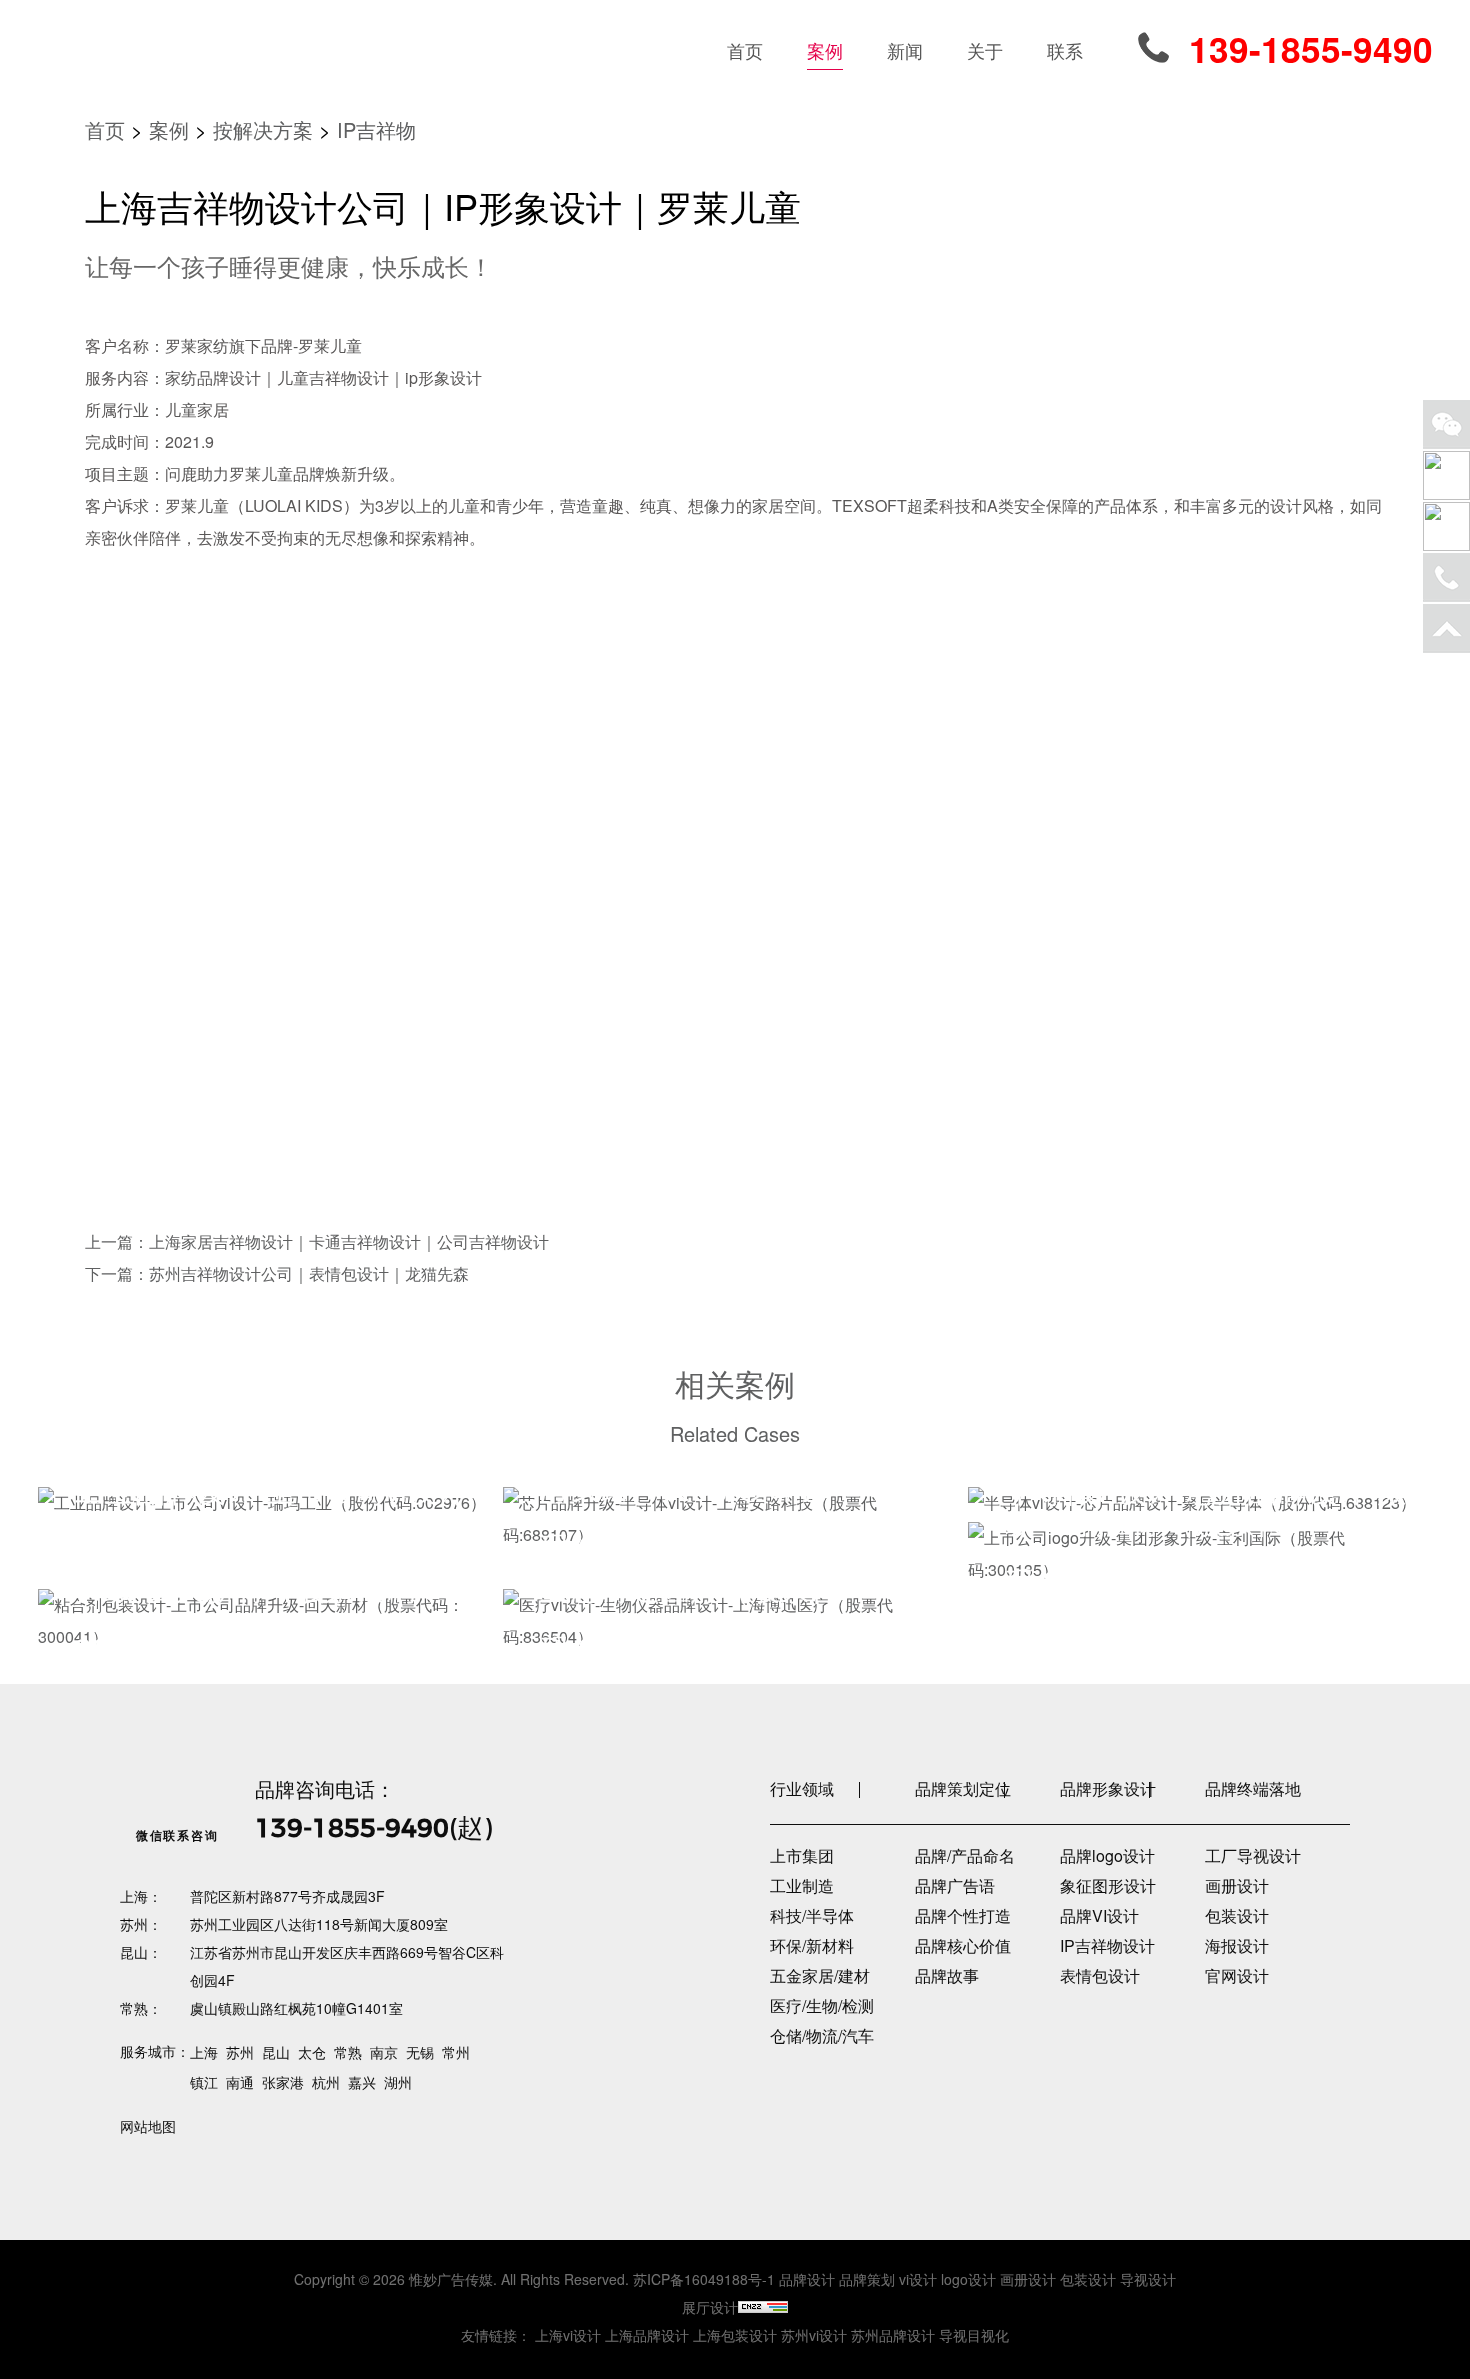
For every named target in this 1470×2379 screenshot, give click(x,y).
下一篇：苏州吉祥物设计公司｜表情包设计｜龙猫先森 (277, 1273)
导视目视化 (974, 2335)
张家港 (283, 2082)
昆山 (276, 2052)
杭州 (326, 2082)
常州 (456, 2052)
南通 (240, 2082)
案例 (169, 129)
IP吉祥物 (376, 129)
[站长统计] (763, 2307)
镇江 (204, 2082)
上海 (204, 2052)
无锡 (420, 2052)
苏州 (240, 2052)
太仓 (312, 2052)
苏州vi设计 (814, 2335)
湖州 (398, 2082)
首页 (105, 129)
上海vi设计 (568, 2335)
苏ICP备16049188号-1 (704, 2279)
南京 (384, 2052)
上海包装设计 (735, 2335)
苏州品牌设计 (893, 2335)
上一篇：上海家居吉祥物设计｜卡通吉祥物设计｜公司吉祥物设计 (317, 1241)
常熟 (348, 2052)
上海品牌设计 (647, 2335)
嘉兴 (362, 2082)
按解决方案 (263, 129)
